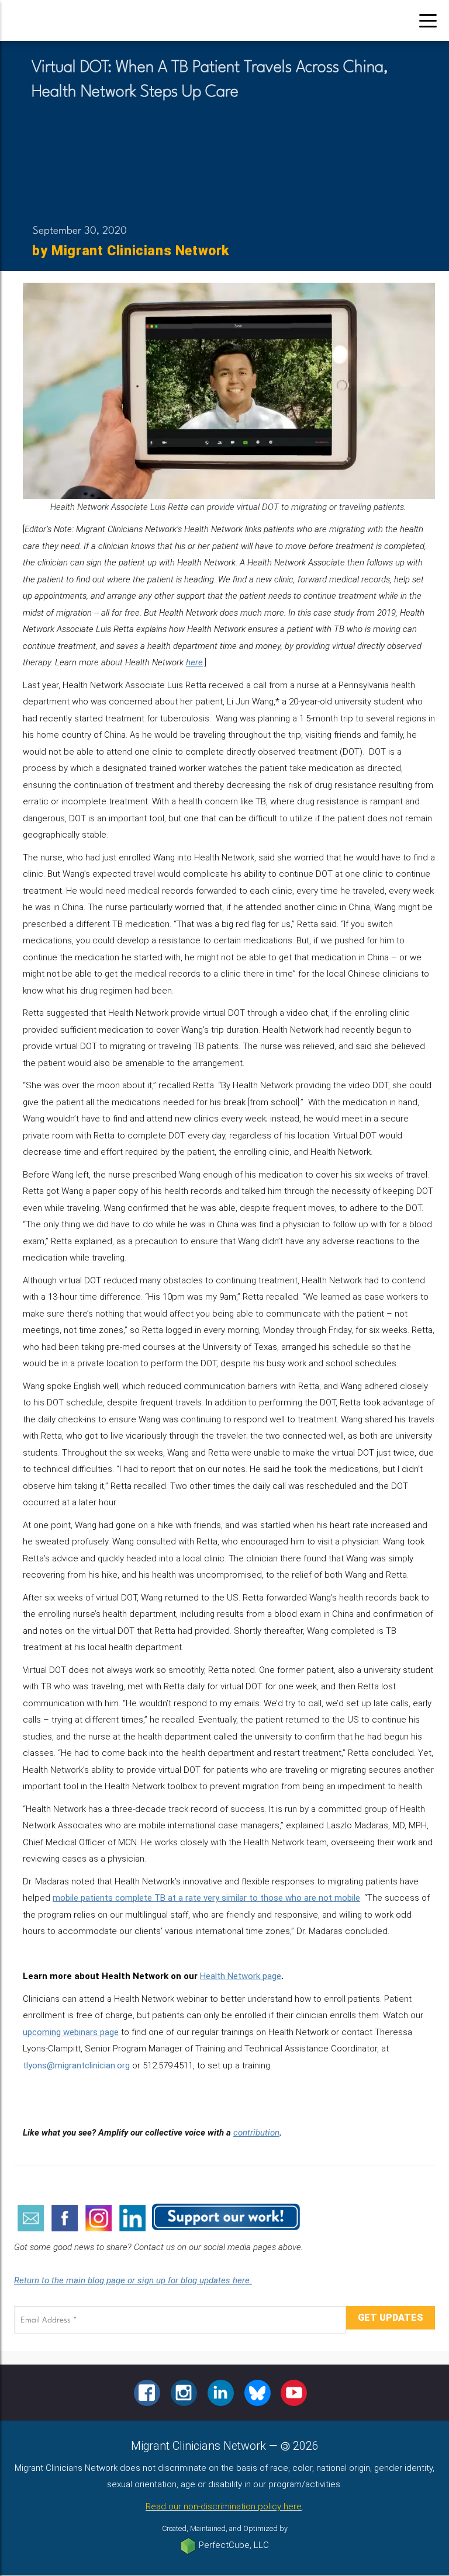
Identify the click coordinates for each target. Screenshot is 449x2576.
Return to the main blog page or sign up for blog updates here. (133, 2280)
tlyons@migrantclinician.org (76, 2065)
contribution (256, 2133)
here (194, 662)
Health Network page (241, 1976)
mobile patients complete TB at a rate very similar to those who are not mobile (206, 1898)
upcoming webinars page (71, 2032)
